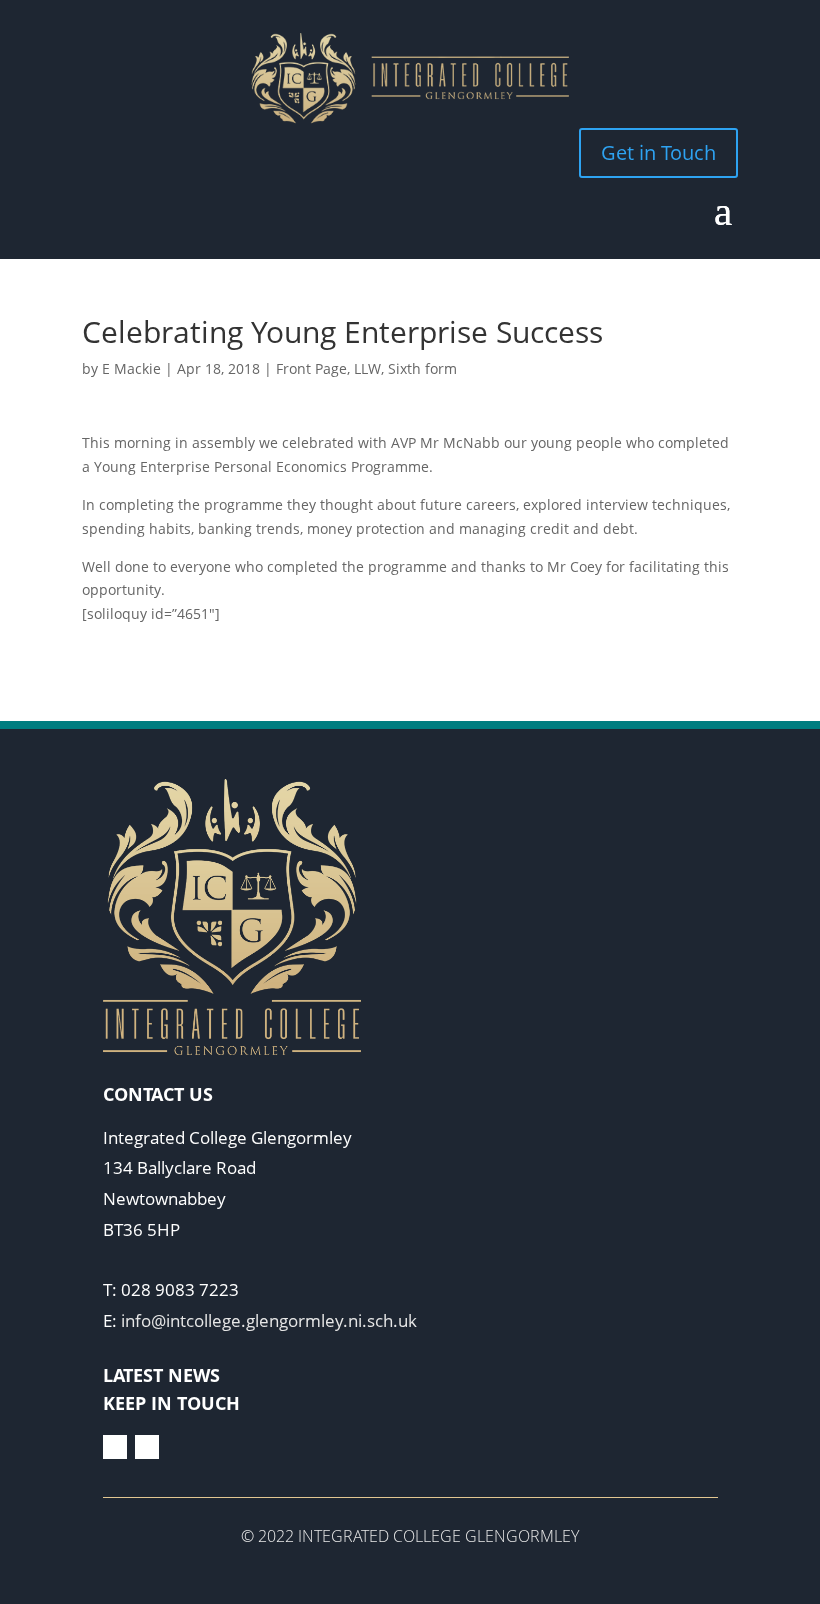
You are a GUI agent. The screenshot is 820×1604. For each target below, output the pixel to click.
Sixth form (422, 368)
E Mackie (131, 368)
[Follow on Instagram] (147, 1447)
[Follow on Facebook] (115, 1447)
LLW (367, 368)
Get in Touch (658, 152)
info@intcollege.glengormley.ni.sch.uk (269, 1320)
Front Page (311, 368)
